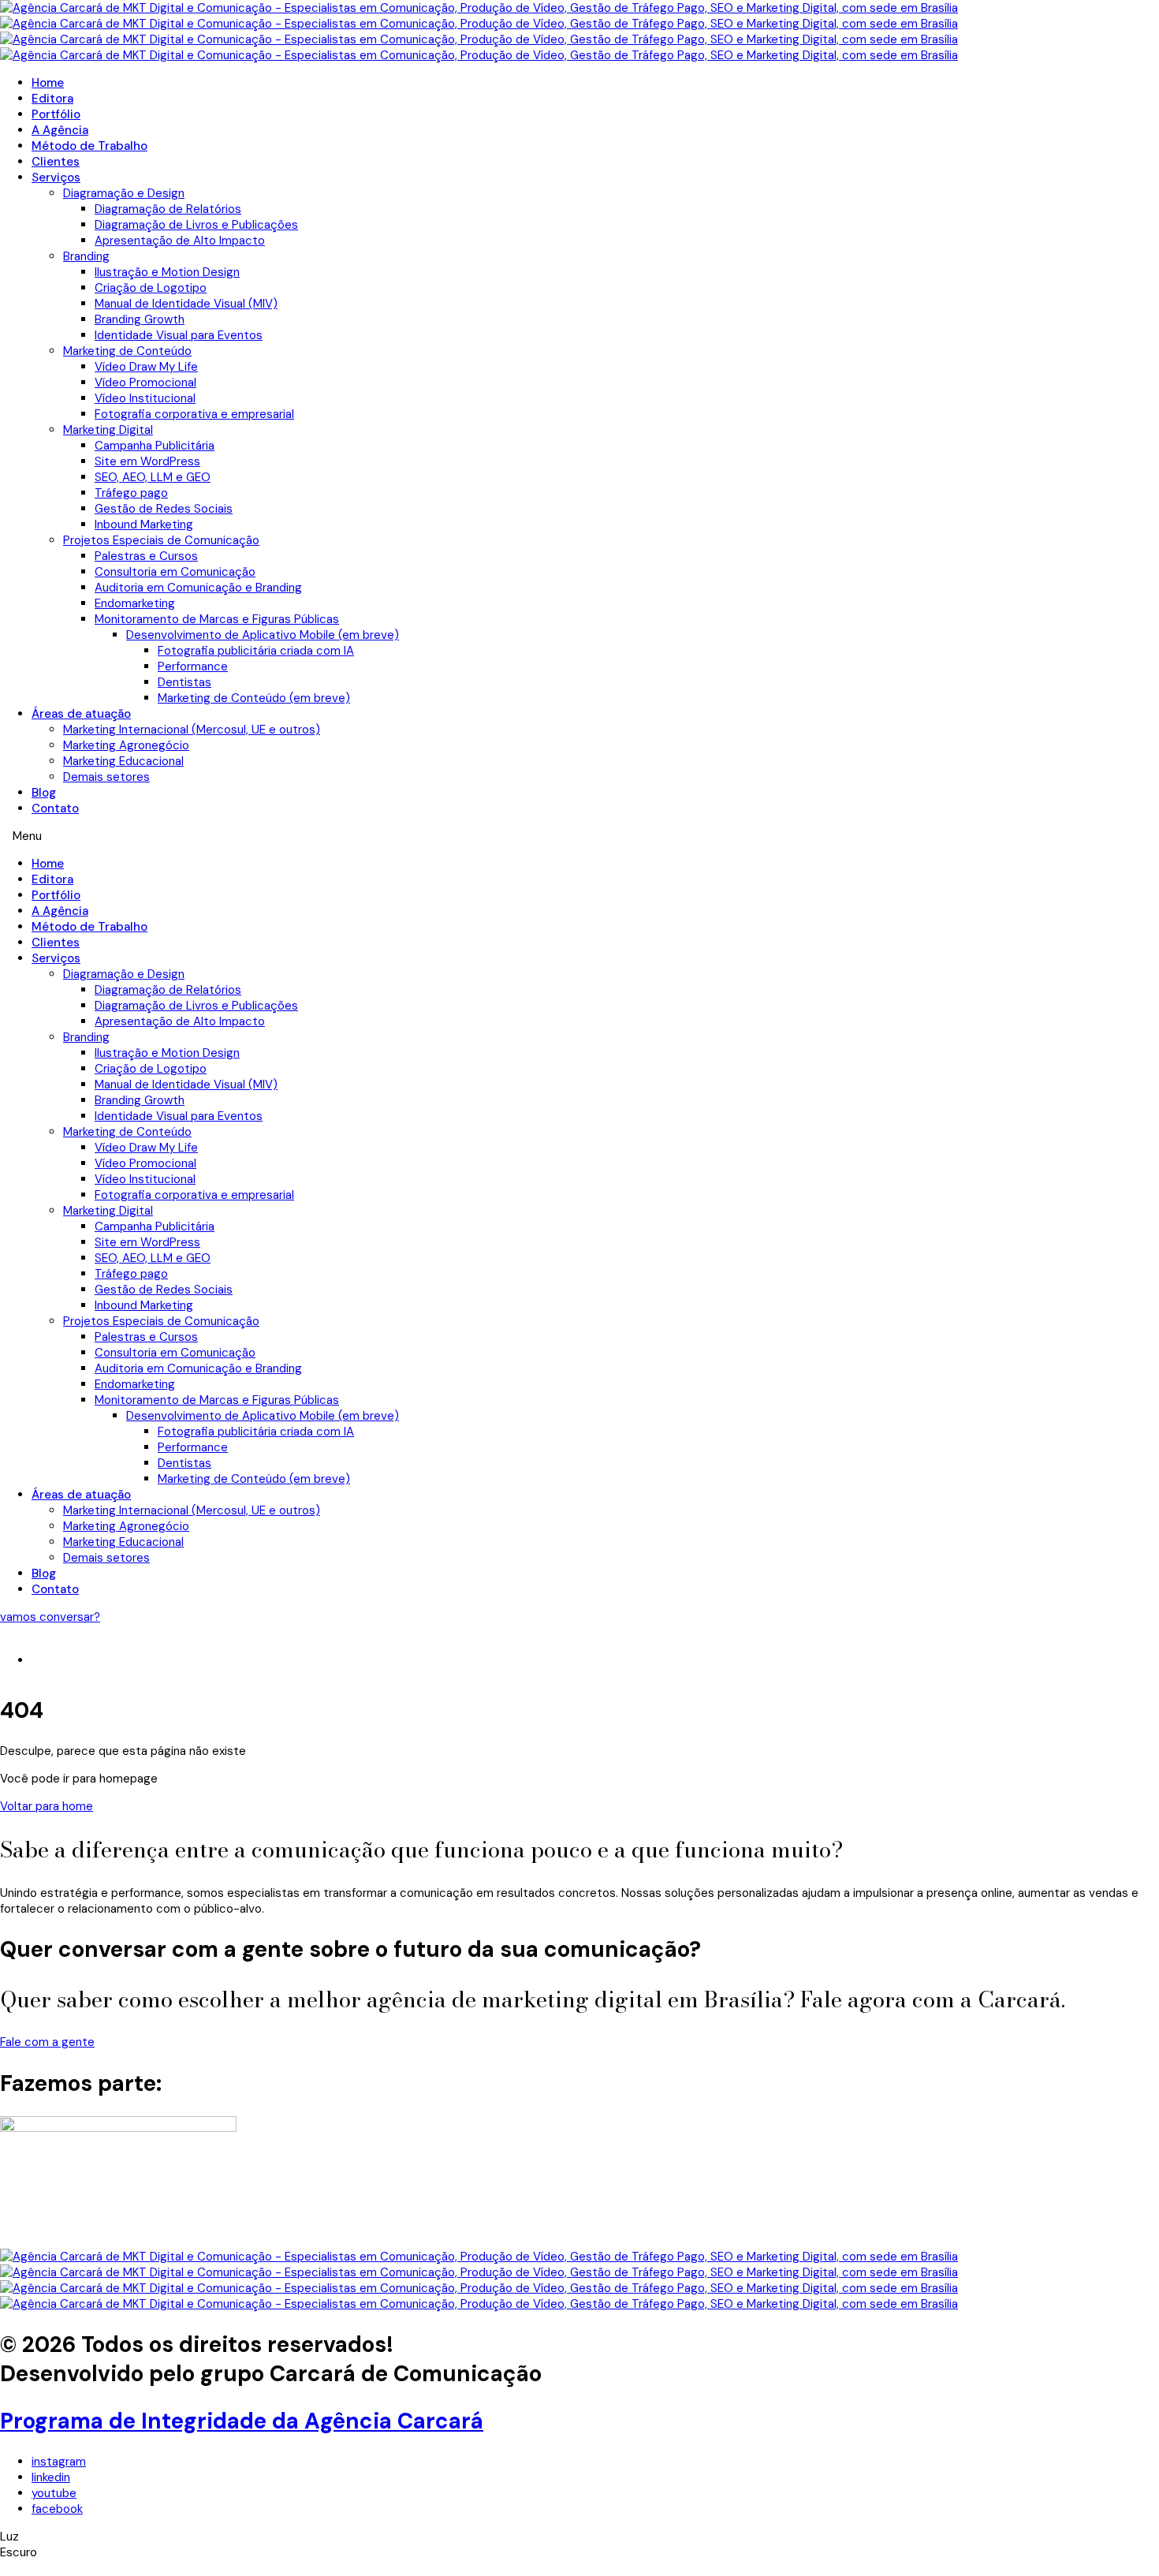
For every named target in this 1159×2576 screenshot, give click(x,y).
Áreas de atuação (81, 714)
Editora (52, 99)
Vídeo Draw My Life (146, 367)
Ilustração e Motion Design (167, 272)
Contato (55, 808)
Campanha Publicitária (155, 446)
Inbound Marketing (144, 525)
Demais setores (106, 777)
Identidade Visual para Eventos (179, 335)
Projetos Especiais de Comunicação (161, 540)
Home (48, 83)
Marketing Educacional (123, 761)
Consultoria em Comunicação (175, 572)
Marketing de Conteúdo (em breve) (254, 698)
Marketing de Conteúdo (127, 351)
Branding (86, 256)
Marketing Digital (108, 430)
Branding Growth (140, 319)
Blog (44, 793)
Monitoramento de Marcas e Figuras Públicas (217, 619)
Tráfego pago (131, 493)
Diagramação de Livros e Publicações (196, 225)
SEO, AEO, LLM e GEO (153, 477)
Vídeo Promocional (145, 383)
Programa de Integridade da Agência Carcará (242, 2421)
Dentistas (184, 682)
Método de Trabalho (89, 146)
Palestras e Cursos (146, 556)
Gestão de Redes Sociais (164, 509)
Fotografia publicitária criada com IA (256, 651)
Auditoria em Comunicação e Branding (198, 588)
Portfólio (56, 114)
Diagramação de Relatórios (168, 209)
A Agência (60, 130)
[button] (579, 836)
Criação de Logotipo (151, 288)
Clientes (56, 162)
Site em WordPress (147, 461)
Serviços (56, 177)
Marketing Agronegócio (126, 745)
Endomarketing (135, 603)
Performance (193, 666)
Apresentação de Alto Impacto (180, 241)
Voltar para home (47, 1806)
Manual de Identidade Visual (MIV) (186, 304)
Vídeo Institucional (145, 398)
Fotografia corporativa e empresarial (194, 414)
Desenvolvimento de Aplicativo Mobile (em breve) (263, 635)
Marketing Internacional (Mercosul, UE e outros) (192, 730)
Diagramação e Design (124, 193)
